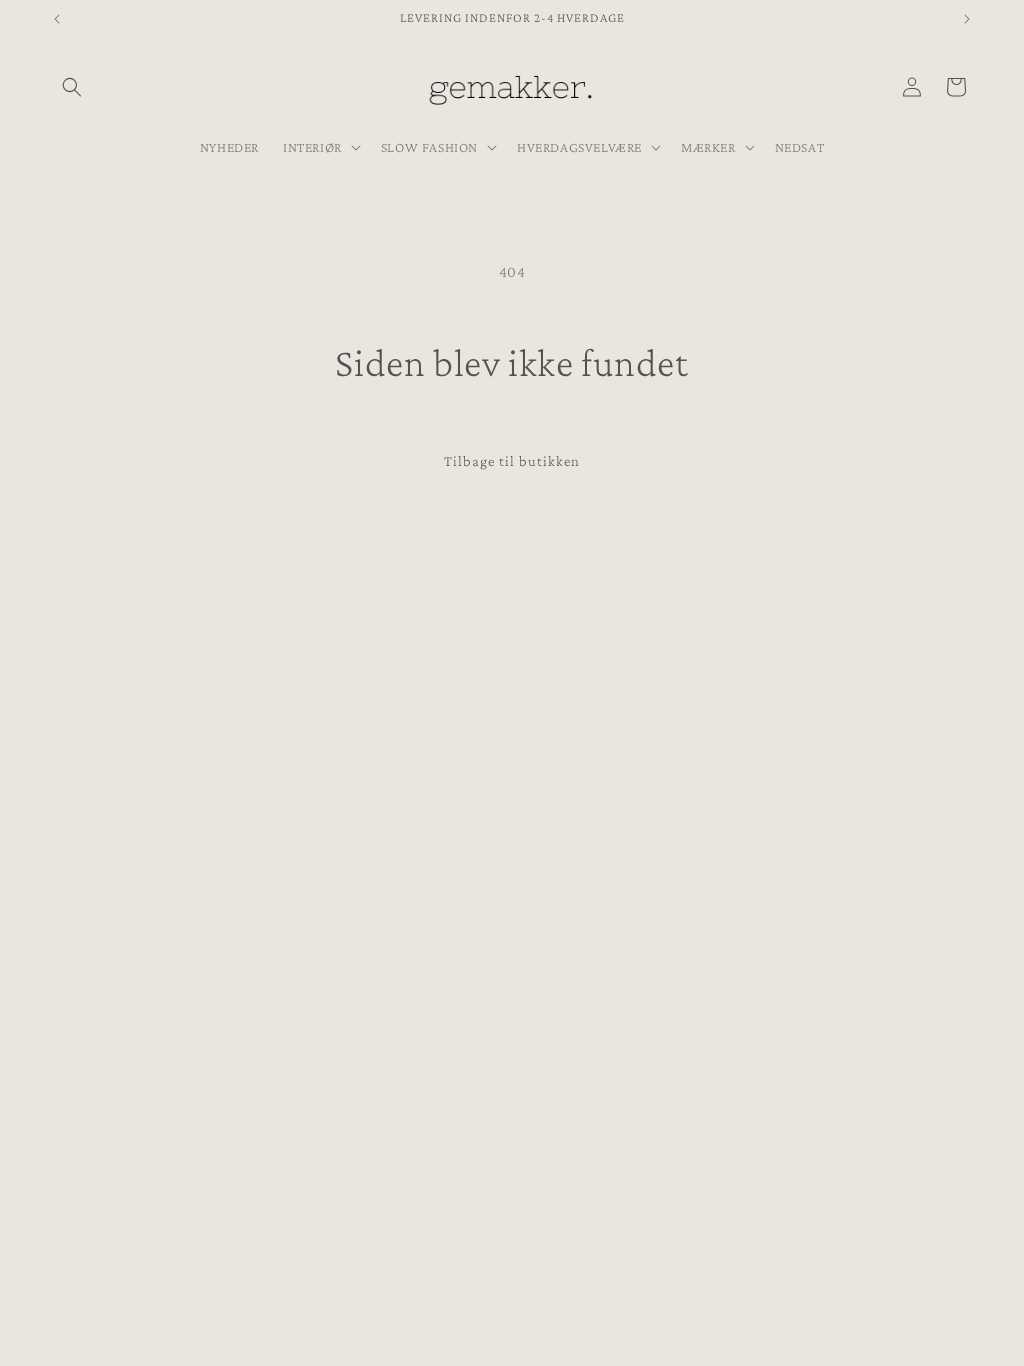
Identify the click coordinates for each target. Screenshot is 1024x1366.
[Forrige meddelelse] (57, 19)
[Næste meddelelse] (967, 19)
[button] (72, 87)
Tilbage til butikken (512, 461)
